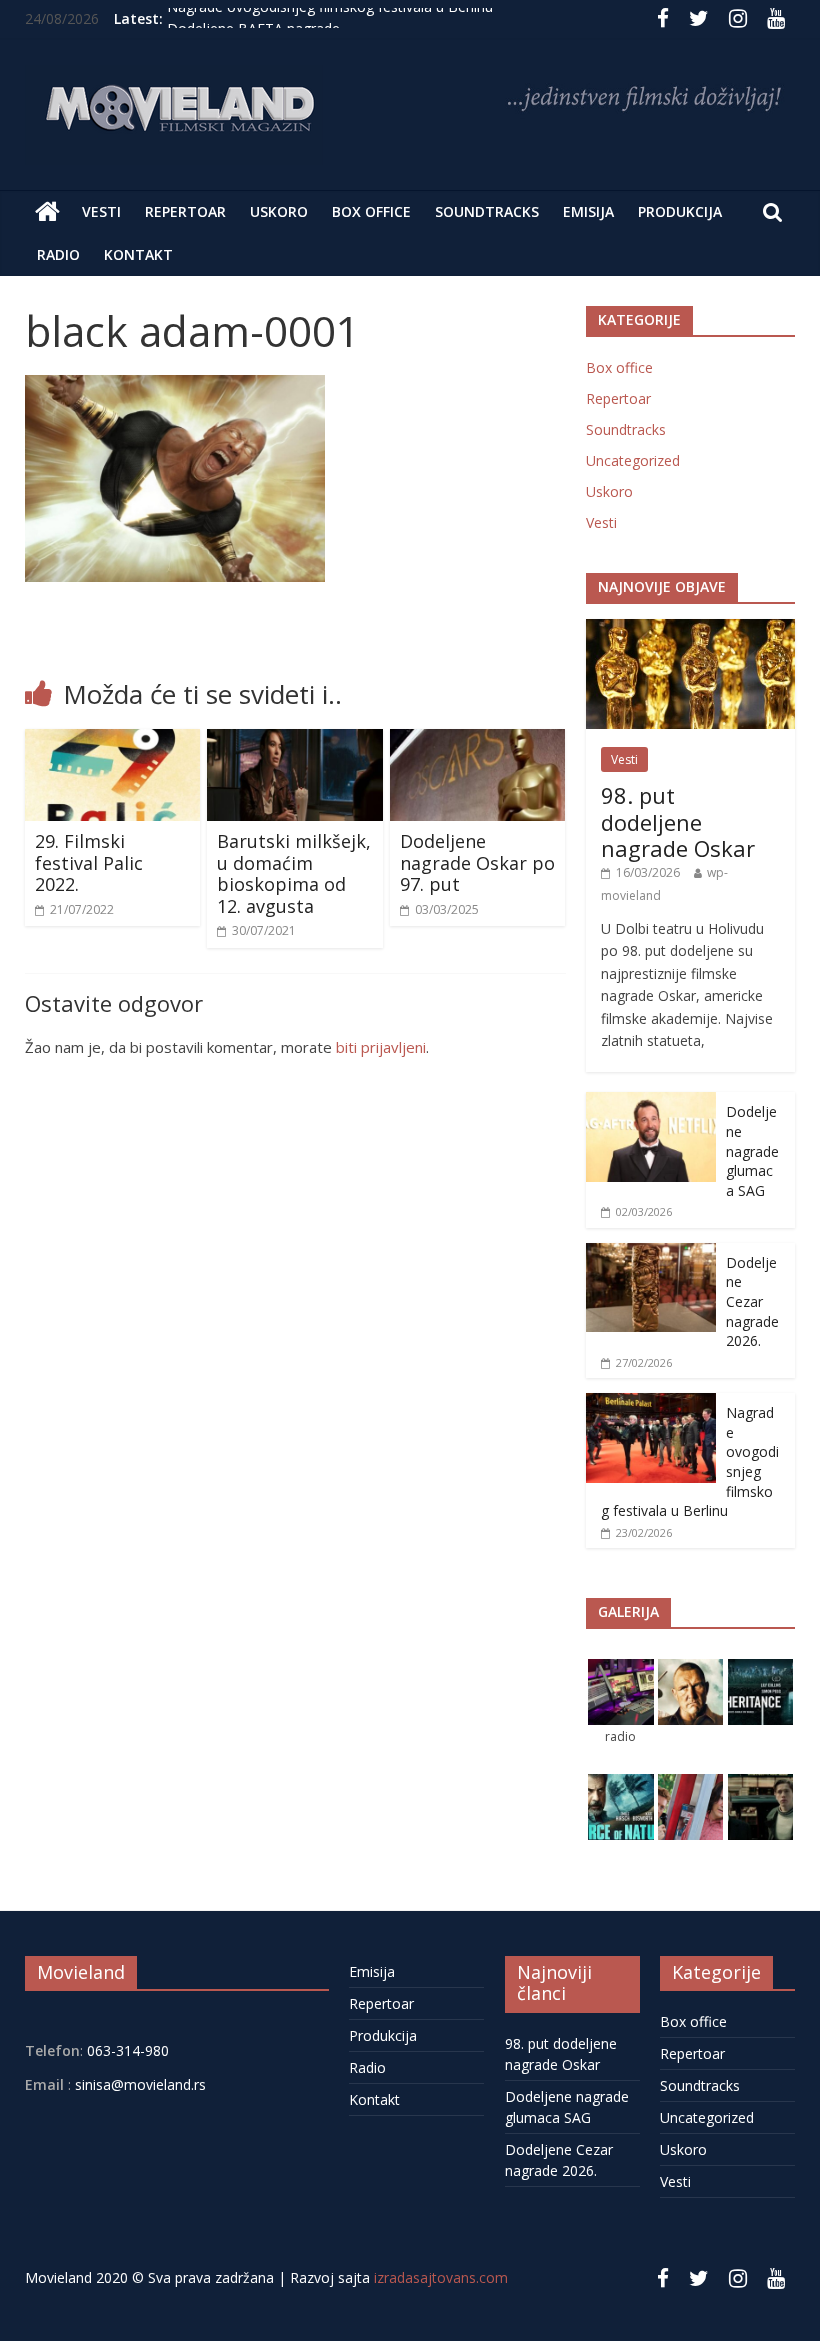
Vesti (101, 211)
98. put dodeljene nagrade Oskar (678, 821)
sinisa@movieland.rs (140, 2084)
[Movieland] (47, 212)
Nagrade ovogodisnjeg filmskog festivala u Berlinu (330, 18)
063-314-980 (126, 2050)
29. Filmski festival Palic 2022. (89, 862)
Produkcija (680, 211)
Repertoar (185, 211)
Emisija (588, 211)
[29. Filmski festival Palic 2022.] (113, 741)
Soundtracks (487, 211)
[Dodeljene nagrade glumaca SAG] (651, 1102)
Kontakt (138, 254)
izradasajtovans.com (441, 2277)
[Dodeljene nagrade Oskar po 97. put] (478, 741)
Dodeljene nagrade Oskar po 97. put (477, 862)
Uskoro (279, 211)
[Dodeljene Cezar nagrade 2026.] (651, 1253)
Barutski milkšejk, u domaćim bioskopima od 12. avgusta (294, 873)
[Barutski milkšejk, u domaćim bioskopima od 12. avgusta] (295, 741)
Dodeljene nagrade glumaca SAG (752, 1150)
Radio (58, 254)
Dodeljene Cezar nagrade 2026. (752, 1301)
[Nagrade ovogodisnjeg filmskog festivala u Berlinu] (651, 1403)
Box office (371, 211)
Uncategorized (633, 460)
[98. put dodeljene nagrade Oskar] (691, 629)
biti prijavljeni (381, 1047)
